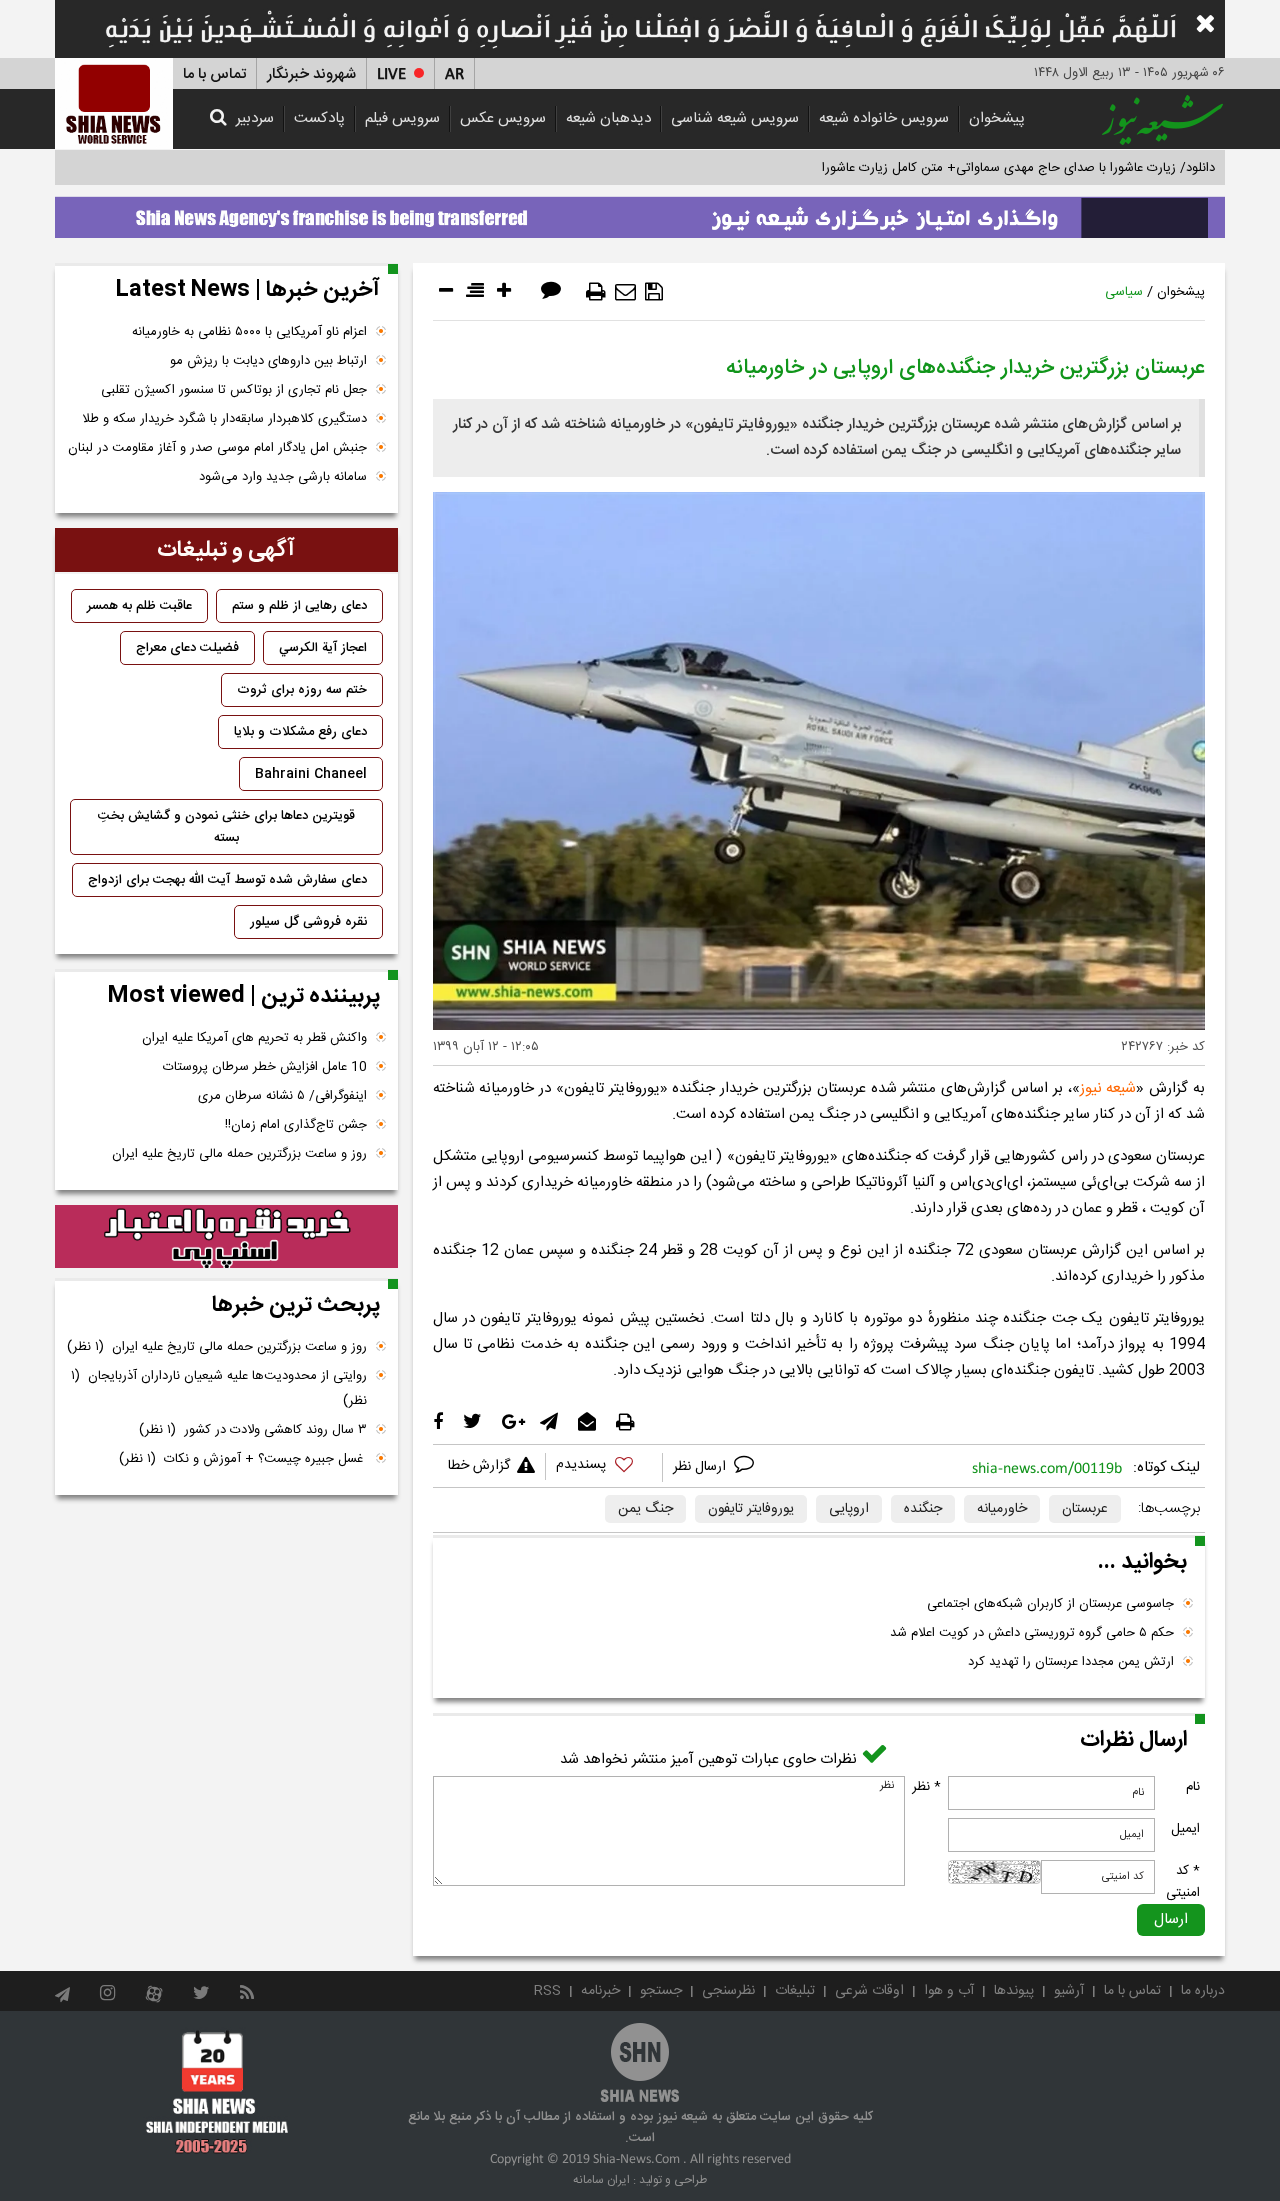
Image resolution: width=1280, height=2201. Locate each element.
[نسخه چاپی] (596, 292)
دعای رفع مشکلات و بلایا (300, 732)
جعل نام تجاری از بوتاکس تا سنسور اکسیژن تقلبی (234, 390)
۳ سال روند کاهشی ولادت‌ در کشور (253, 1430)
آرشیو (1069, 1991)
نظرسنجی (728, 1991)
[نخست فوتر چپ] (217, 2092)
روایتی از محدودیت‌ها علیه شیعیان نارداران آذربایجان (219, 1388)
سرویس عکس (503, 118)
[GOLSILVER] (226, 1237)
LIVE (391, 74)
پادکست (319, 118)
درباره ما (1203, 1991)
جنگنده (923, 1509)
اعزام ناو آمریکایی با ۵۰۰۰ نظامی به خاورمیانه (249, 332)
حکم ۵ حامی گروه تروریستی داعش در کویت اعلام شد (1032, 1633)
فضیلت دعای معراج (187, 648)
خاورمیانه (1002, 1509)
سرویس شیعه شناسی (735, 118)
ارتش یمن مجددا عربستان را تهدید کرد (1071, 1662)
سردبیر (255, 118)
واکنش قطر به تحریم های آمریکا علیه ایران (254, 1038)
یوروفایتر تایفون (751, 1509)
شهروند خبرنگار (311, 74)
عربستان (1085, 1509)
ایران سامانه (601, 2180)
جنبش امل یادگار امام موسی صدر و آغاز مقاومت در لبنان (217, 448)
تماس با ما (214, 74)
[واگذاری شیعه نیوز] (640, 212)
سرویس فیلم (402, 118)
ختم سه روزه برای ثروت (302, 690)
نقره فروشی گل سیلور (308, 922)
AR (454, 74)
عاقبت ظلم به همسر (139, 606)
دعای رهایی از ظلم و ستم (299, 606)
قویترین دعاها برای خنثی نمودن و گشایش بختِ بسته (226, 827)
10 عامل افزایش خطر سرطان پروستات (265, 1067)
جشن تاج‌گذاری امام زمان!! (294, 1125)
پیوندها (1014, 1991)
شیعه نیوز (1108, 1088)
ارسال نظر (701, 1467)
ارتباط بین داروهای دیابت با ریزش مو (268, 361)
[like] (604, 1467)
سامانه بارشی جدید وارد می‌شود (283, 477)
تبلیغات (795, 1991)
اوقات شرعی (869, 1991)
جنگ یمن (645, 1509)
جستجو (661, 1991)
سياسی (1124, 292)
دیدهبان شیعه (608, 118)
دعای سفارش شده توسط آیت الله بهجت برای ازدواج (227, 880)
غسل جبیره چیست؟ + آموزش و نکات (243, 1459)
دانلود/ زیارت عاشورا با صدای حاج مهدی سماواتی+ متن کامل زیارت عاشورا (1018, 168)
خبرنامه (600, 1991)
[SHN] (114, 103)
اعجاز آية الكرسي (323, 648)
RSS (547, 1991)
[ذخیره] (654, 292)
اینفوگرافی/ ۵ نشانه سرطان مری (282, 1096)
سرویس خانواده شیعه (884, 118)
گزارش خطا (479, 1466)
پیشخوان (997, 118)
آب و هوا (949, 1991)
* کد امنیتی (1183, 1882)
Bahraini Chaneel (311, 774)
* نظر (926, 1787)
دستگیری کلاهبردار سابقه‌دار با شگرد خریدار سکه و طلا (224, 419)
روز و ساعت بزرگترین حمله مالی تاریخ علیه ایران (239, 1154)
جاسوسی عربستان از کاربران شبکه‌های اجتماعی (1050, 1604)
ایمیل (1185, 1829)
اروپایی (849, 1509)
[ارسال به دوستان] (625, 292)
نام (1193, 1787)
